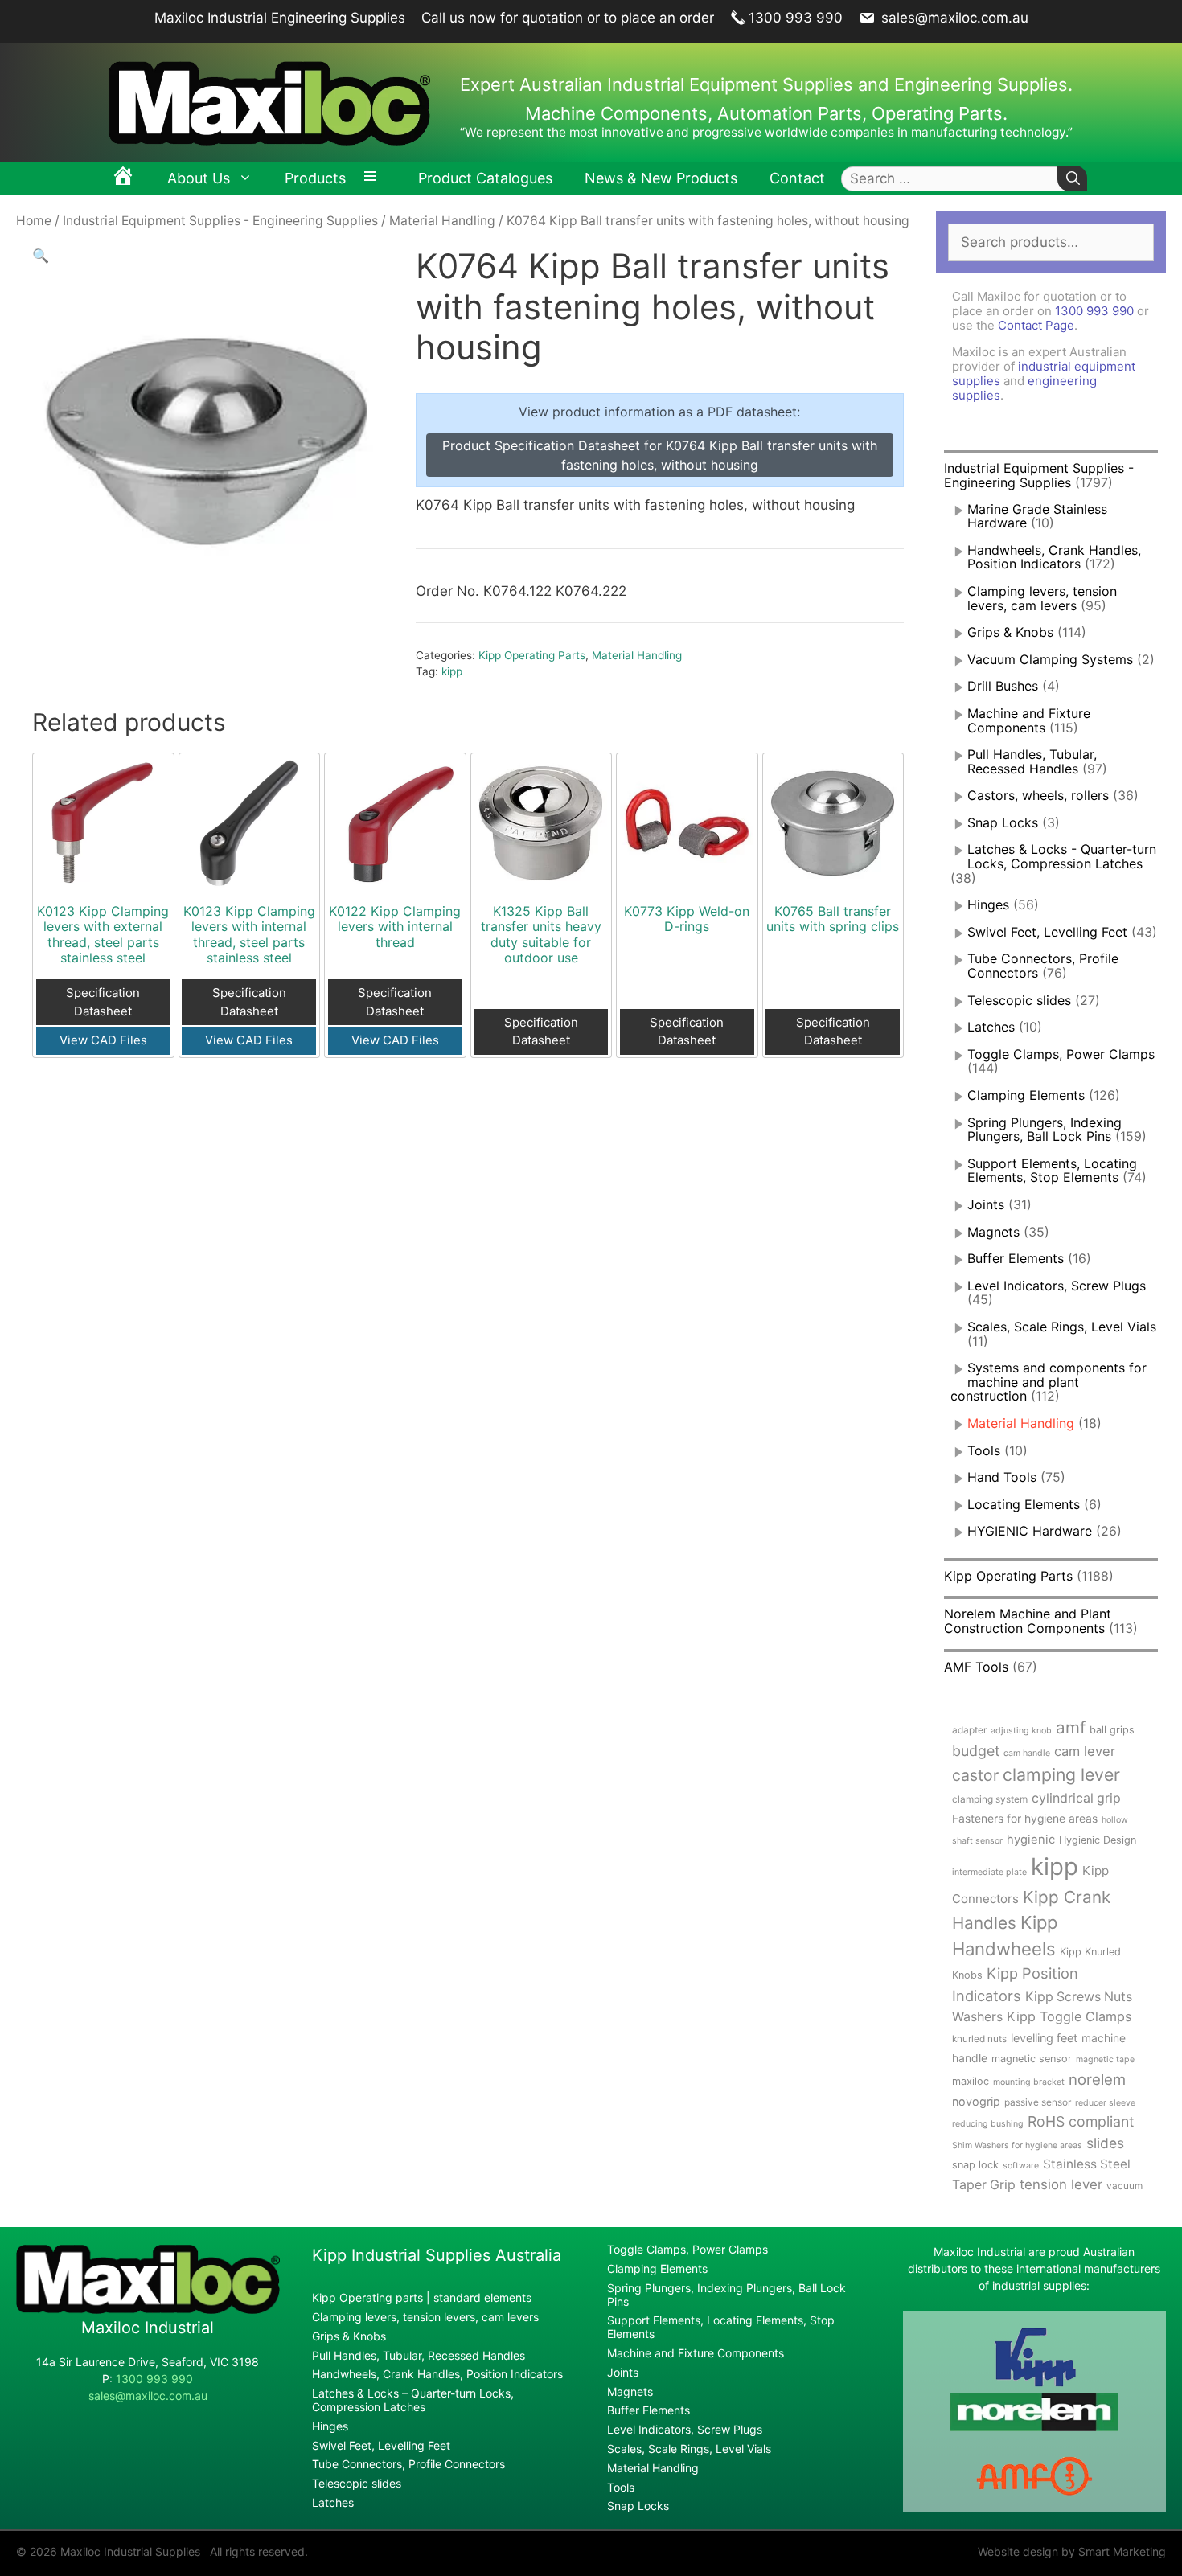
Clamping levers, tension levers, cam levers (1042, 598)
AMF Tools (976, 1667)
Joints (986, 1204)
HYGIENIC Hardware (1030, 1531)
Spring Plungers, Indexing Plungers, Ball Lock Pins (1045, 1130)
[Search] (1072, 179)
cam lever (1085, 1751)
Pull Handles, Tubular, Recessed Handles (1032, 761)
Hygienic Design (1098, 1840)
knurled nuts (979, 2039)
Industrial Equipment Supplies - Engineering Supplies (220, 221)
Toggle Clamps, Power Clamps (1061, 1054)
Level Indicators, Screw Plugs (1057, 1286)
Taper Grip (984, 2185)
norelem (1097, 2079)
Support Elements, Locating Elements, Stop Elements (1052, 1171)
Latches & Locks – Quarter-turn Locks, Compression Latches (413, 2400)
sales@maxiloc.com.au (953, 18)
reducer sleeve (1105, 2103)
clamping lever (1061, 1774)
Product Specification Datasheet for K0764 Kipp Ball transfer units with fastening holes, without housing (660, 455)
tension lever (1061, 2184)
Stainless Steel (1087, 2164)
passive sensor (1038, 2102)
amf (1071, 1727)
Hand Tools (1002, 1477)
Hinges (988, 904)
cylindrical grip (1076, 1798)
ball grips (1112, 1730)
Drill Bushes (1003, 686)
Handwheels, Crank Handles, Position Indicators (1054, 557)
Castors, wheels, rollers (1038, 795)
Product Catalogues (485, 178)
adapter (969, 1730)
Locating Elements (1024, 1504)
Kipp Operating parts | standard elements (422, 2297)
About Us (199, 178)
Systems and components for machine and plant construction (1049, 1382)
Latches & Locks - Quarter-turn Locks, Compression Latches (1062, 856)
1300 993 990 (796, 18)
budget (976, 1751)
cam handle (1027, 1753)
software (1021, 2166)
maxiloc (971, 2081)
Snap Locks (1003, 822)
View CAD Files (103, 1040)
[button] (41, 256)
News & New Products (661, 178)
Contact (797, 178)
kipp (452, 671)
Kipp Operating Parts (532, 655)
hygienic (1031, 1840)
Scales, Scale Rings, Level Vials (1062, 1327)
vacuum (1125, 2186)
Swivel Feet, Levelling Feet (1047, 932)
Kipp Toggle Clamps (1069, 2016)
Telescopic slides (1019, 1000)
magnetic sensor (1032, 2059)
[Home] (123, 178)
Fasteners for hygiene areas (1025, 1819)
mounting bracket (1029, 2082)
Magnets (993, 1232)
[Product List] (374, 178)
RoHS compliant (1081, 2121)
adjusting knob (1021, 1731)
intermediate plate (989, 1872)
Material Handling (442, 221)
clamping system (990, 1799)
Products (315, 178)
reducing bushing (988, 2124)
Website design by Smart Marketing (1072, 2551)
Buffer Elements (1016, 1258)
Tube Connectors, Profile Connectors (408, 2464)
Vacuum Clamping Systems (1050, 659)
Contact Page (1036, 325)
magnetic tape (1105, 2059)
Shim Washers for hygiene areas (1017, 2145)
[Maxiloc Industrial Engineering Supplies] (148, 2309)
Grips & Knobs (1010, 632)
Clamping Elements (1026, 1095)
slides (1105, 2143)
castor (975, 1775)
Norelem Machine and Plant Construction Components (1028, 1621)
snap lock (975, 2165)
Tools (984, 1450)
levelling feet (1044, 2038)
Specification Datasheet (103, 1002)
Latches (991, 1027)
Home (34, 221)
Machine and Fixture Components (1029, 720)
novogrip (976, 2101)
